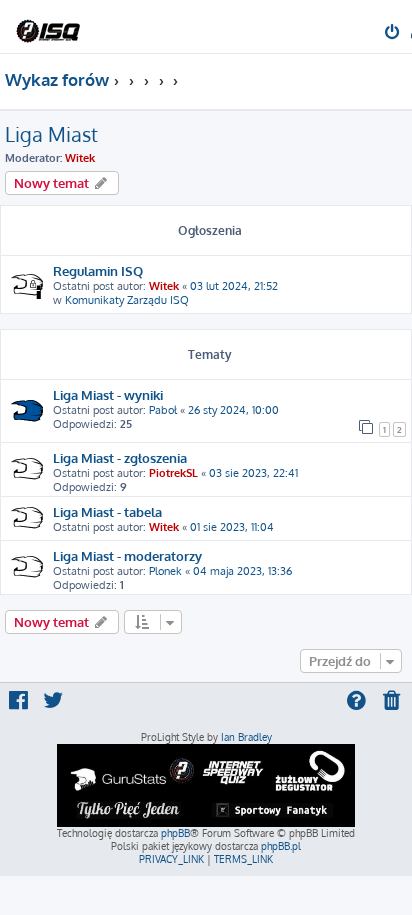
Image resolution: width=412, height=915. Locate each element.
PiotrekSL (173, 473)
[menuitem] (393, 34)
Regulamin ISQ (98, 270)
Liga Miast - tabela (107, 511)
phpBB (175, 833)
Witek (80, 158)
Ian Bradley (246, 737)
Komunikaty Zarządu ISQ (127, 300)
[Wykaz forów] (48, 25)
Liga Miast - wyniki (108, 394)
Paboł (163, 410)
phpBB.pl (281, 846)
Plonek (165, 571)
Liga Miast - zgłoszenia (120, 457)
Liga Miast (51, 134)
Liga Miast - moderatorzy (127, 555)
